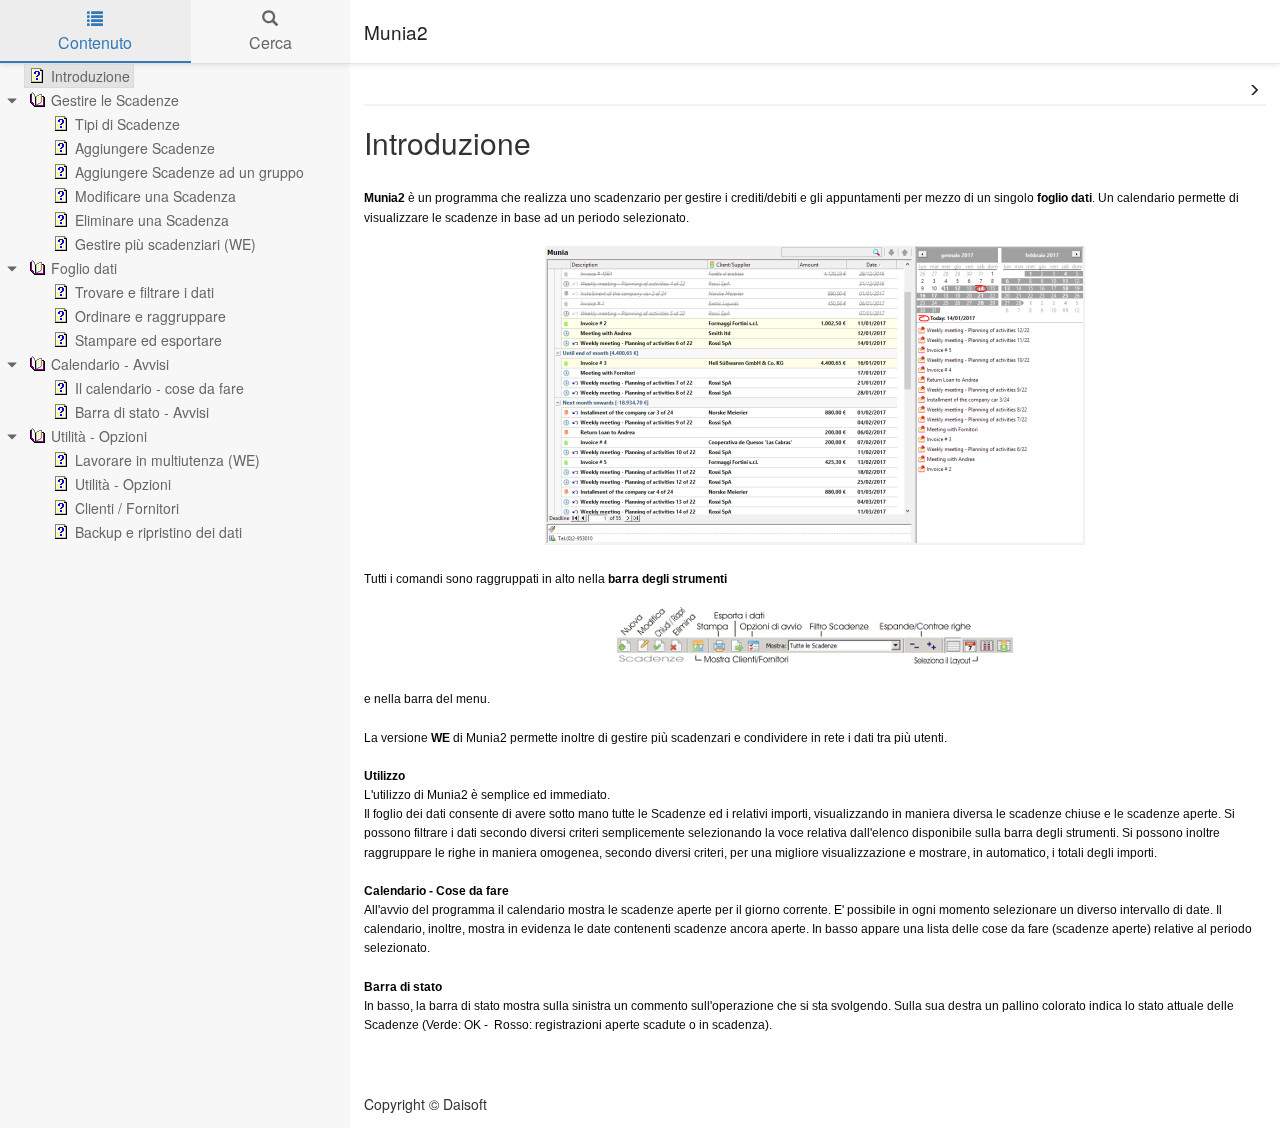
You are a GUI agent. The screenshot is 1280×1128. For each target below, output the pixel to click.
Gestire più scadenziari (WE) (165, 244)
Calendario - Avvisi (110, 364)
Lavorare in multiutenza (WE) (167, 460)
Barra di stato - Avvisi (142, 412)
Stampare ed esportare (148, 340)
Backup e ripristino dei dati (158, 532)
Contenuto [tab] (95, 42)
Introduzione (90, 76)
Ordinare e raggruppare (150, 316)
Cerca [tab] (270, 42)
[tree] (175, 304)
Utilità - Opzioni (99, 436)
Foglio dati (84, 268)
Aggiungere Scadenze (145, 148)
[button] (1254, 90)
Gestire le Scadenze (115, 100)
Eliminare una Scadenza (152, 220)
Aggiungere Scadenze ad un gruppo (189, 172)
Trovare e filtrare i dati (144, 292)
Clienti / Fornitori (127, 508)
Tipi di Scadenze (127, 124)
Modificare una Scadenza (155, 196)
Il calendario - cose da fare (159, 388)
